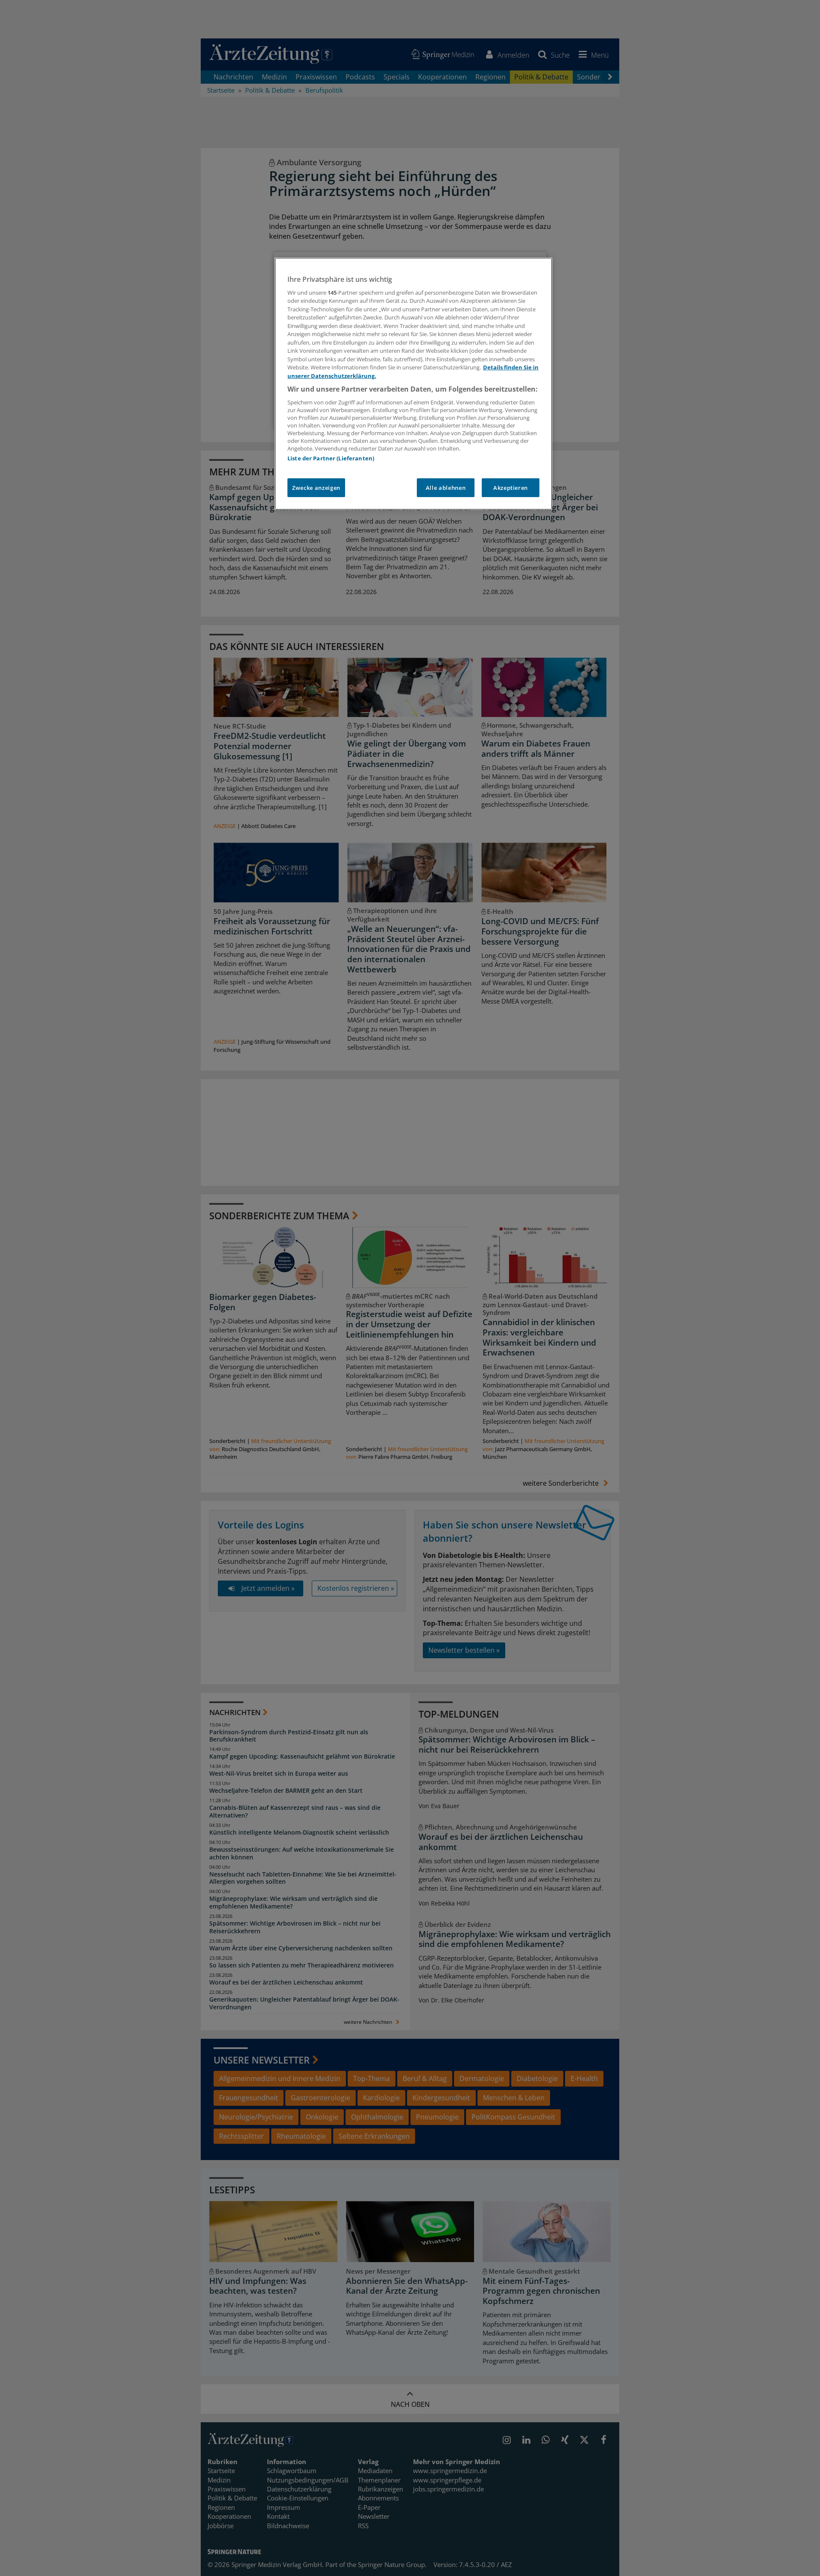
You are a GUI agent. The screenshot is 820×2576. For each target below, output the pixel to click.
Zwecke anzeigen (316, 488)
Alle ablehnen (446, 488)
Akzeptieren (511, 488)
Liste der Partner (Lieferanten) (331, 458)
